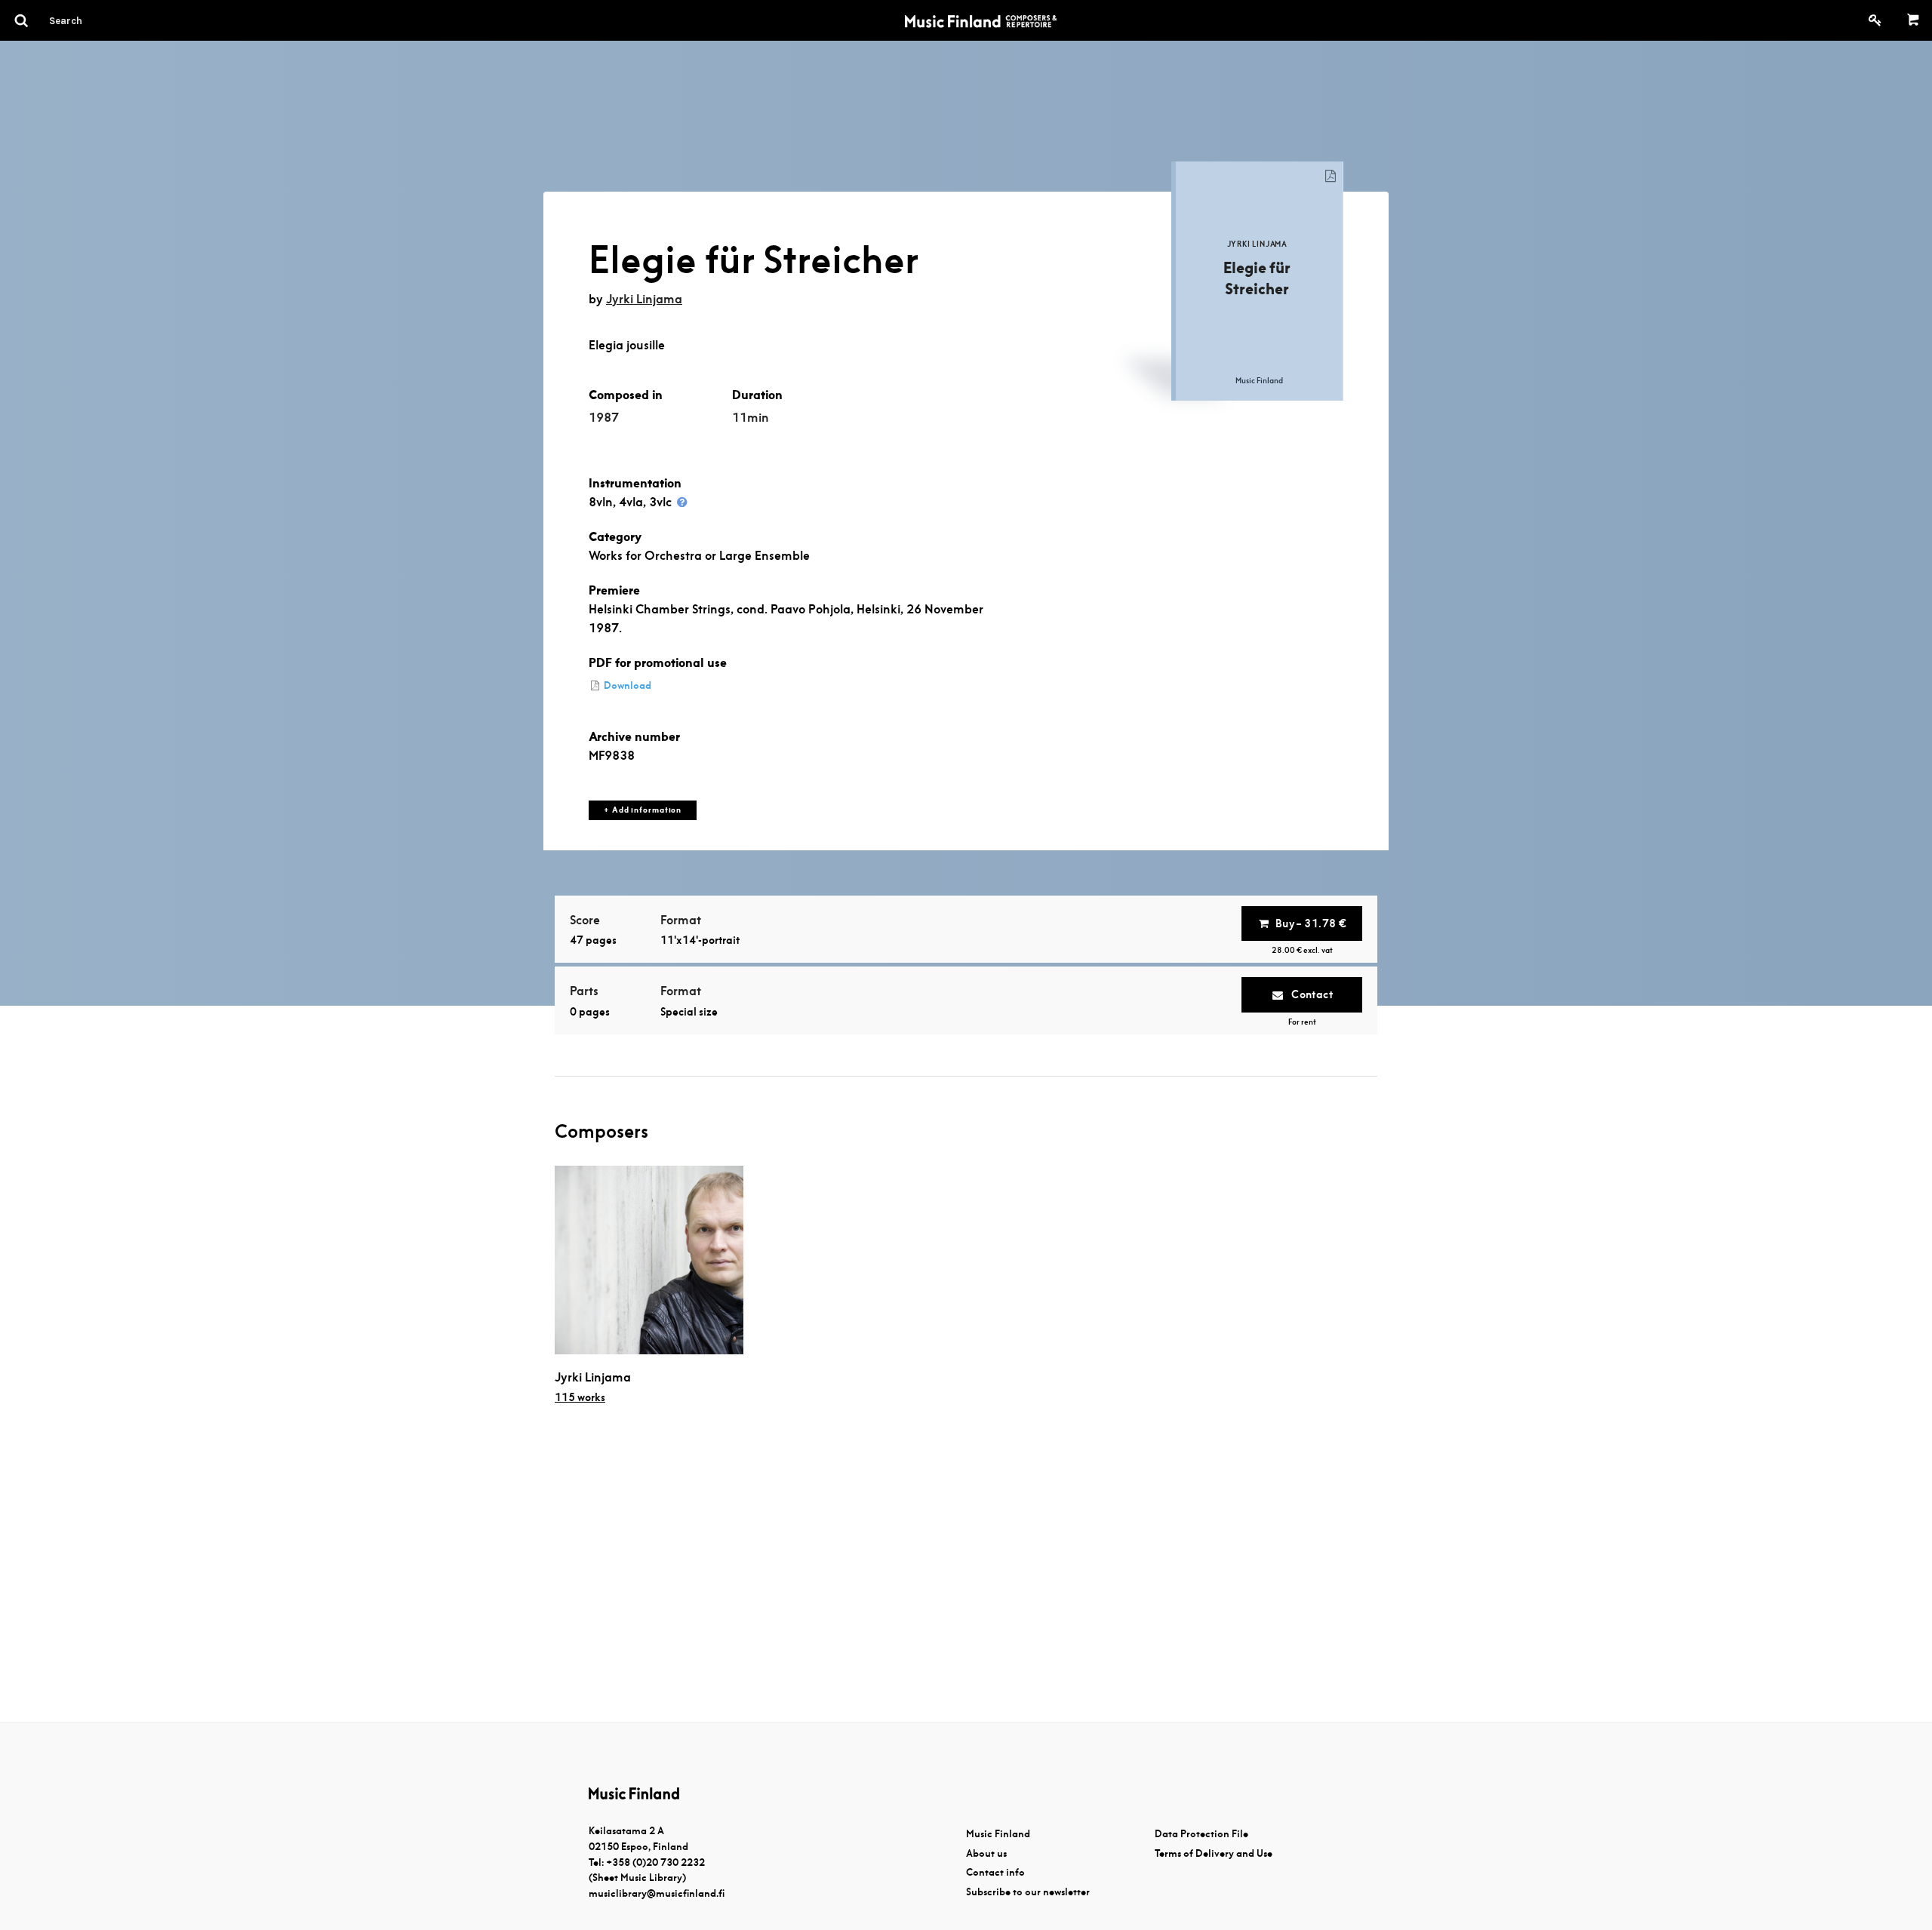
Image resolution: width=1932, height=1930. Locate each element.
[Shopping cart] (1914, 20)
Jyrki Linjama (644, 299)
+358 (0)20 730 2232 (655, 1862)
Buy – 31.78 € (1311, 924)
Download (626, 685)
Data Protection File (1201, 1834)
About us (986, 1853)
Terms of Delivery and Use (1214, 1853)
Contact (1311, 994)
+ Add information (643, 810)
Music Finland (998, 1834)
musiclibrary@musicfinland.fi (657, 1893)
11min (751, 418)
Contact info (995, 1872)
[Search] (93, 20)
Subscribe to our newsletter (1028, 1892)
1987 (604, 418)
